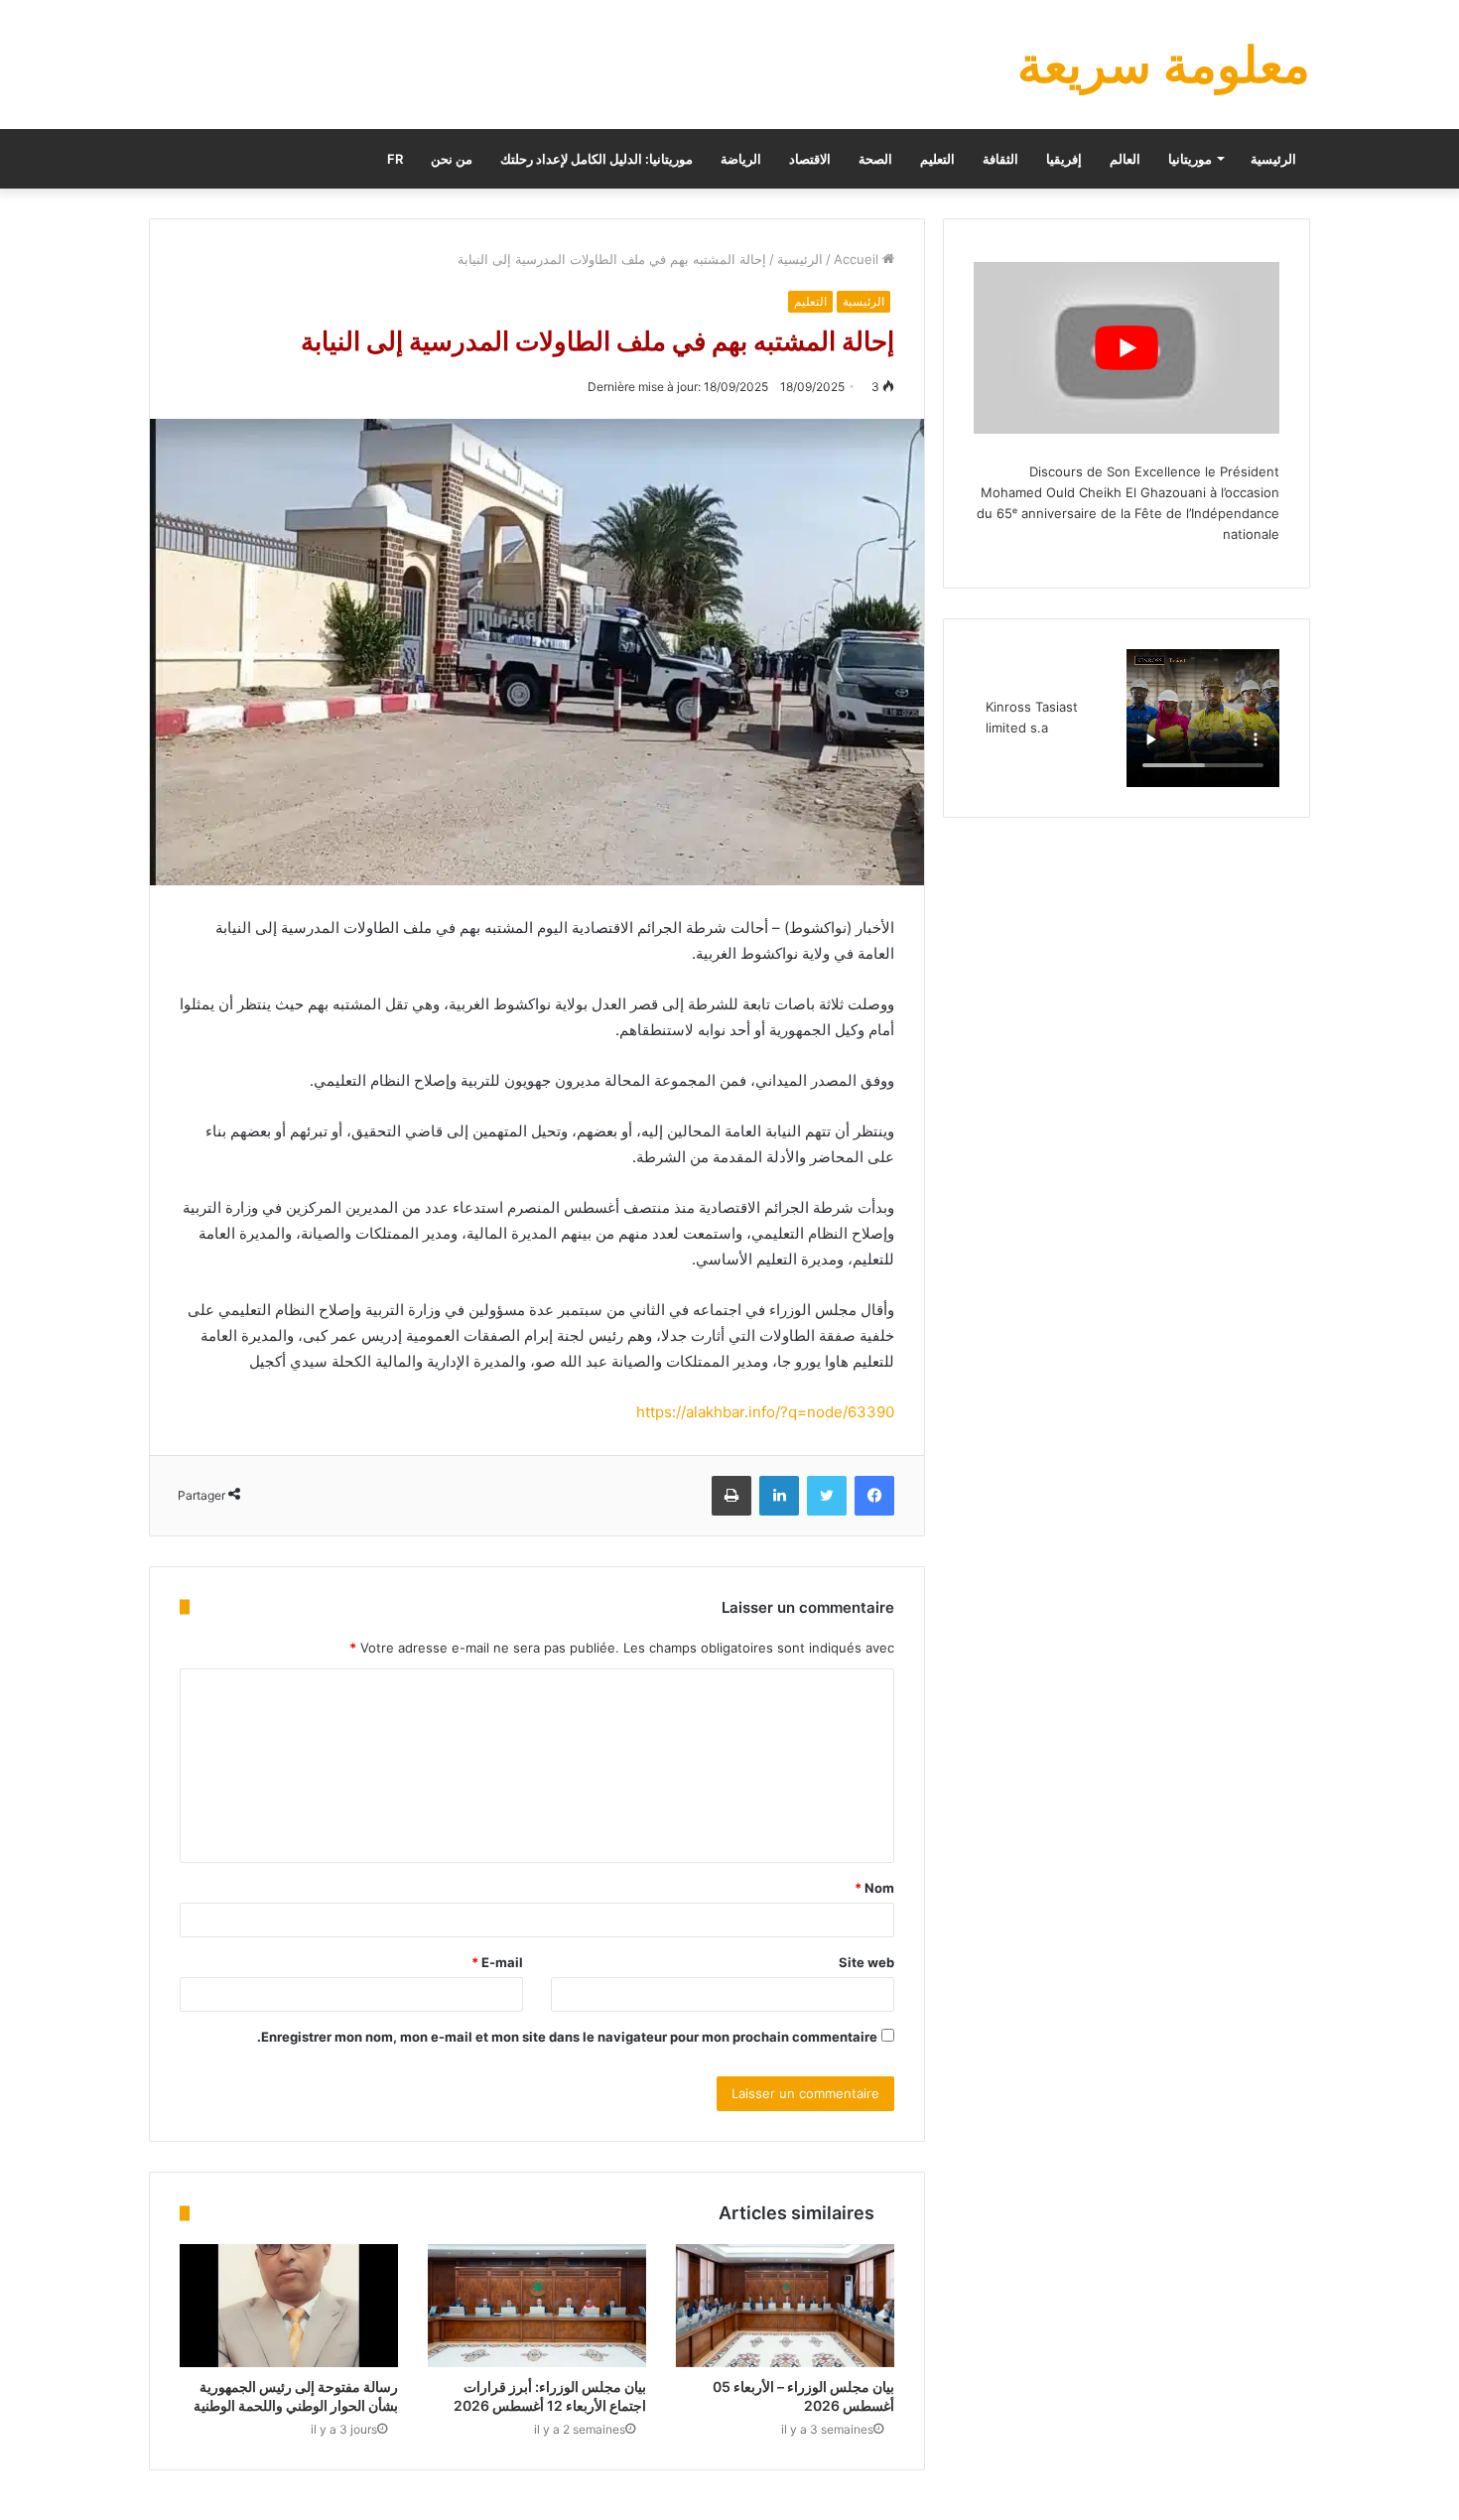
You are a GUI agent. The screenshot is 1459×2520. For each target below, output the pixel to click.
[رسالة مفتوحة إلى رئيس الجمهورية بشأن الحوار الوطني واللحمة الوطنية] (289, 2306)
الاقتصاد (810, 159)
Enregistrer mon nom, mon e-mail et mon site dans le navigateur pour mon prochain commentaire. (567, 2037)
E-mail (497, 1962)
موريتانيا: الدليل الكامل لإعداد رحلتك (597, 159)
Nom (874, 1888)
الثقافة (1000, 159)
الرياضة (741, 159)
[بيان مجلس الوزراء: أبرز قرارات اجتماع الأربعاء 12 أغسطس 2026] (537, 2306)
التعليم (937, 159)
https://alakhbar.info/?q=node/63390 (765, 1412)
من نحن (452, 159)
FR (395, 159)
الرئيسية (1273, 159)
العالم (1125, 159)
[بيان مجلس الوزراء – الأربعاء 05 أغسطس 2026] (785, 2306)
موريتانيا (1190, 159)
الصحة (875, 159)
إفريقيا (1064, 159)
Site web (866, 1962)
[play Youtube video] (1127, 348)
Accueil (858, 259)
